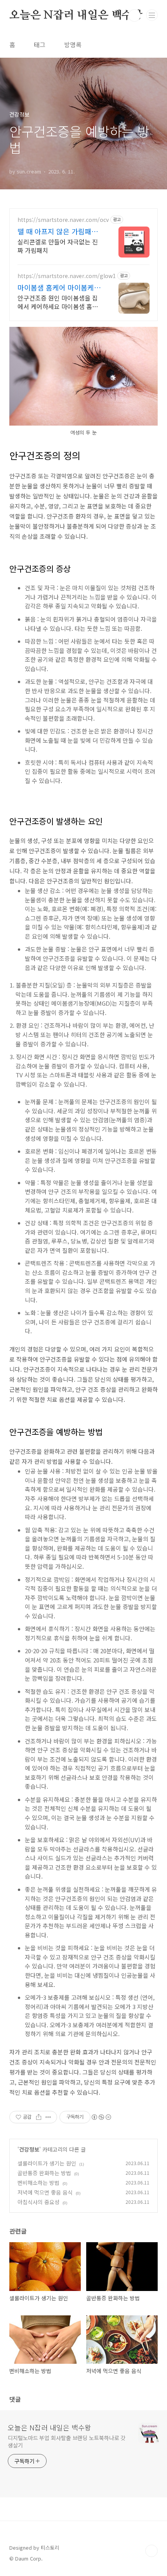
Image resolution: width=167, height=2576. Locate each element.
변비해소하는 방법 (38, 2183)
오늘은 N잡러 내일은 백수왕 (76, 15)
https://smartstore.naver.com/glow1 (67, 276)
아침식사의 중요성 (38, 2202)
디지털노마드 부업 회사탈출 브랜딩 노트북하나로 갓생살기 (67, 2441)
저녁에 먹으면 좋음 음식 (45, 2192)
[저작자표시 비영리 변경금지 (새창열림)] (101, 2117)
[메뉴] (152, 15)
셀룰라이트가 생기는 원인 (47, 2163)
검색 (134, 15)
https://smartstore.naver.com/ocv (63, 220)
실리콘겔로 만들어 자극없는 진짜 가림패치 (58, 246)
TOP (151, 2551)
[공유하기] (39, 2117)
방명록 (73, 45)
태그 (40, 45)
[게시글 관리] (48, 2117)
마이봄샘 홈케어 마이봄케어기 (59, 287)
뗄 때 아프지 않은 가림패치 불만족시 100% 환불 (58, 231)
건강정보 (29, 2149)
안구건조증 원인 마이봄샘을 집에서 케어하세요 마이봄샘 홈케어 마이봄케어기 (58, 302)
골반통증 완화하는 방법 (44, 2173)
